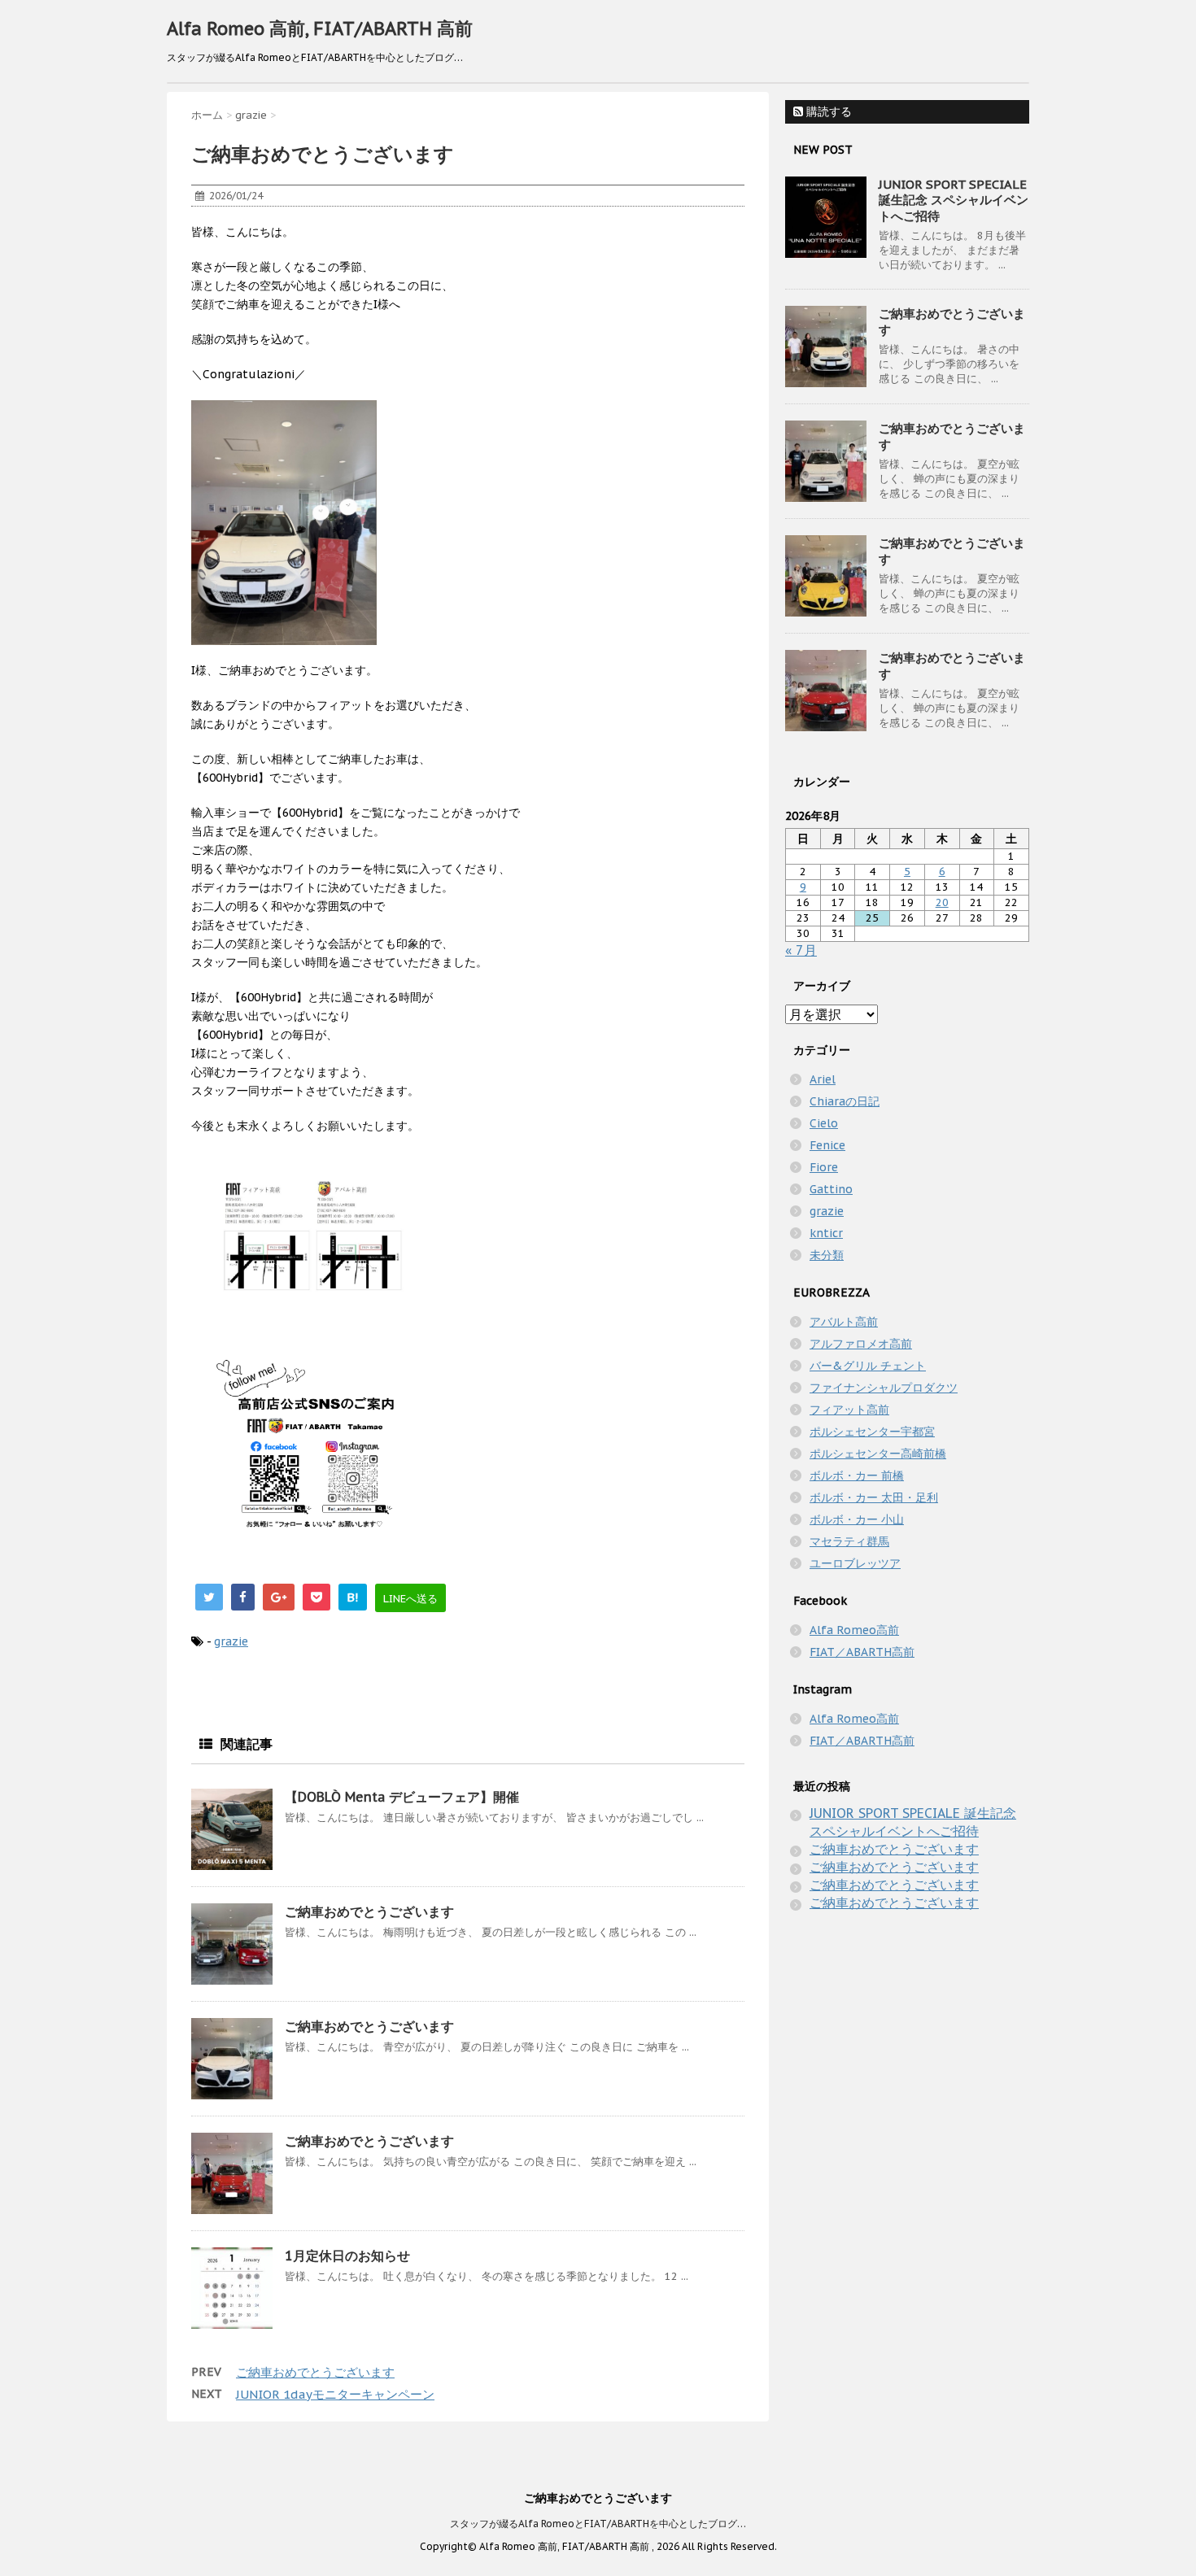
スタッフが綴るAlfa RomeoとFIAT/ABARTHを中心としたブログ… (598, 2524)
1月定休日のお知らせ (347, 2256)
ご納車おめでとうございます (369, 1911)
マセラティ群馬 (849, 1541)
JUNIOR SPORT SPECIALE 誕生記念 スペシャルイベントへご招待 (954, 200)
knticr (826, 1233)
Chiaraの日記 (845, 1101)
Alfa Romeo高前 (854, 1630)
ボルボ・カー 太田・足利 (874, 1497)
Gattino (831, 1189)
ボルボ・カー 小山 (857, 1519)
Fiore (824, 1167)
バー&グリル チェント (868, 1366)
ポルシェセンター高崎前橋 (878, 1454)
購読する (827, 111)
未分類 (827, 1255)
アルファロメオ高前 (861, 1344)
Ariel (823, 1079)
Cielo (824, 1123)
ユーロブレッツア (855, 1563)
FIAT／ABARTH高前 (862, 1652)
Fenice (827, 1145)
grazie (231, 1641)
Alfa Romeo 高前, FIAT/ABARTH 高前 (320, 28)
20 (942, 902)
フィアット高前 (849, 1410)
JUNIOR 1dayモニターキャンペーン (335, 2394)
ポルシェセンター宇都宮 (872, 1432)
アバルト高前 (844, 1322)
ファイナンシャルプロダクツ (884, 1388)
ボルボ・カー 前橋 (857, 1475)
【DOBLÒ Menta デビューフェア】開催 (402, 1797)
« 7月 (801, 950)
